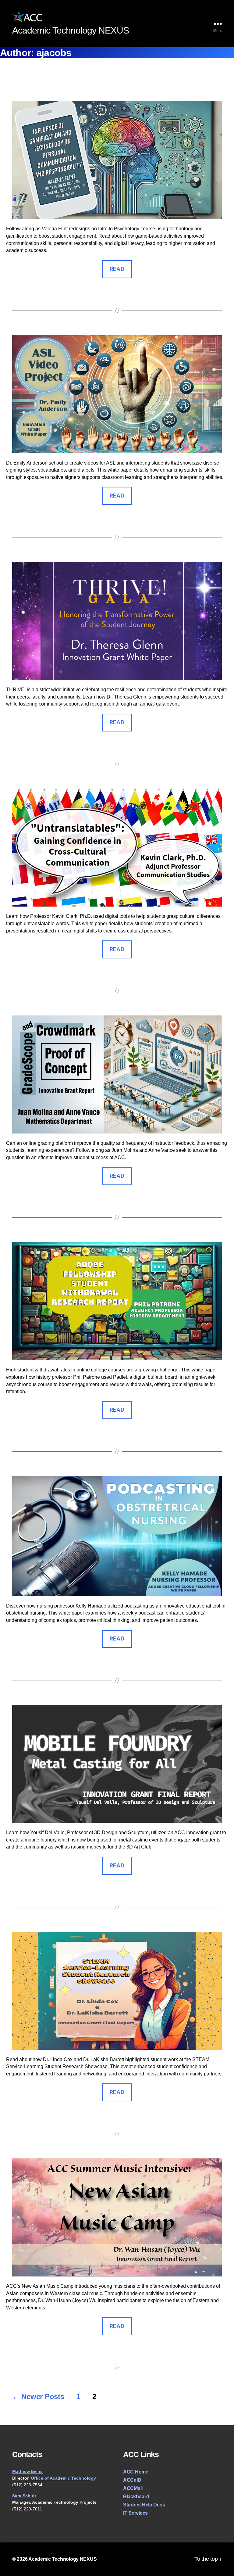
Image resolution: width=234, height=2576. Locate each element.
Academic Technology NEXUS (62, 2559)
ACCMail (133, 2488)
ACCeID (132, 2480)
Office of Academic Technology (63, 2478)
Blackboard (136, 2497)
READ (117, 269)
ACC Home (136, 2472)
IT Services (135, 2513)
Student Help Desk (144, 2505)
